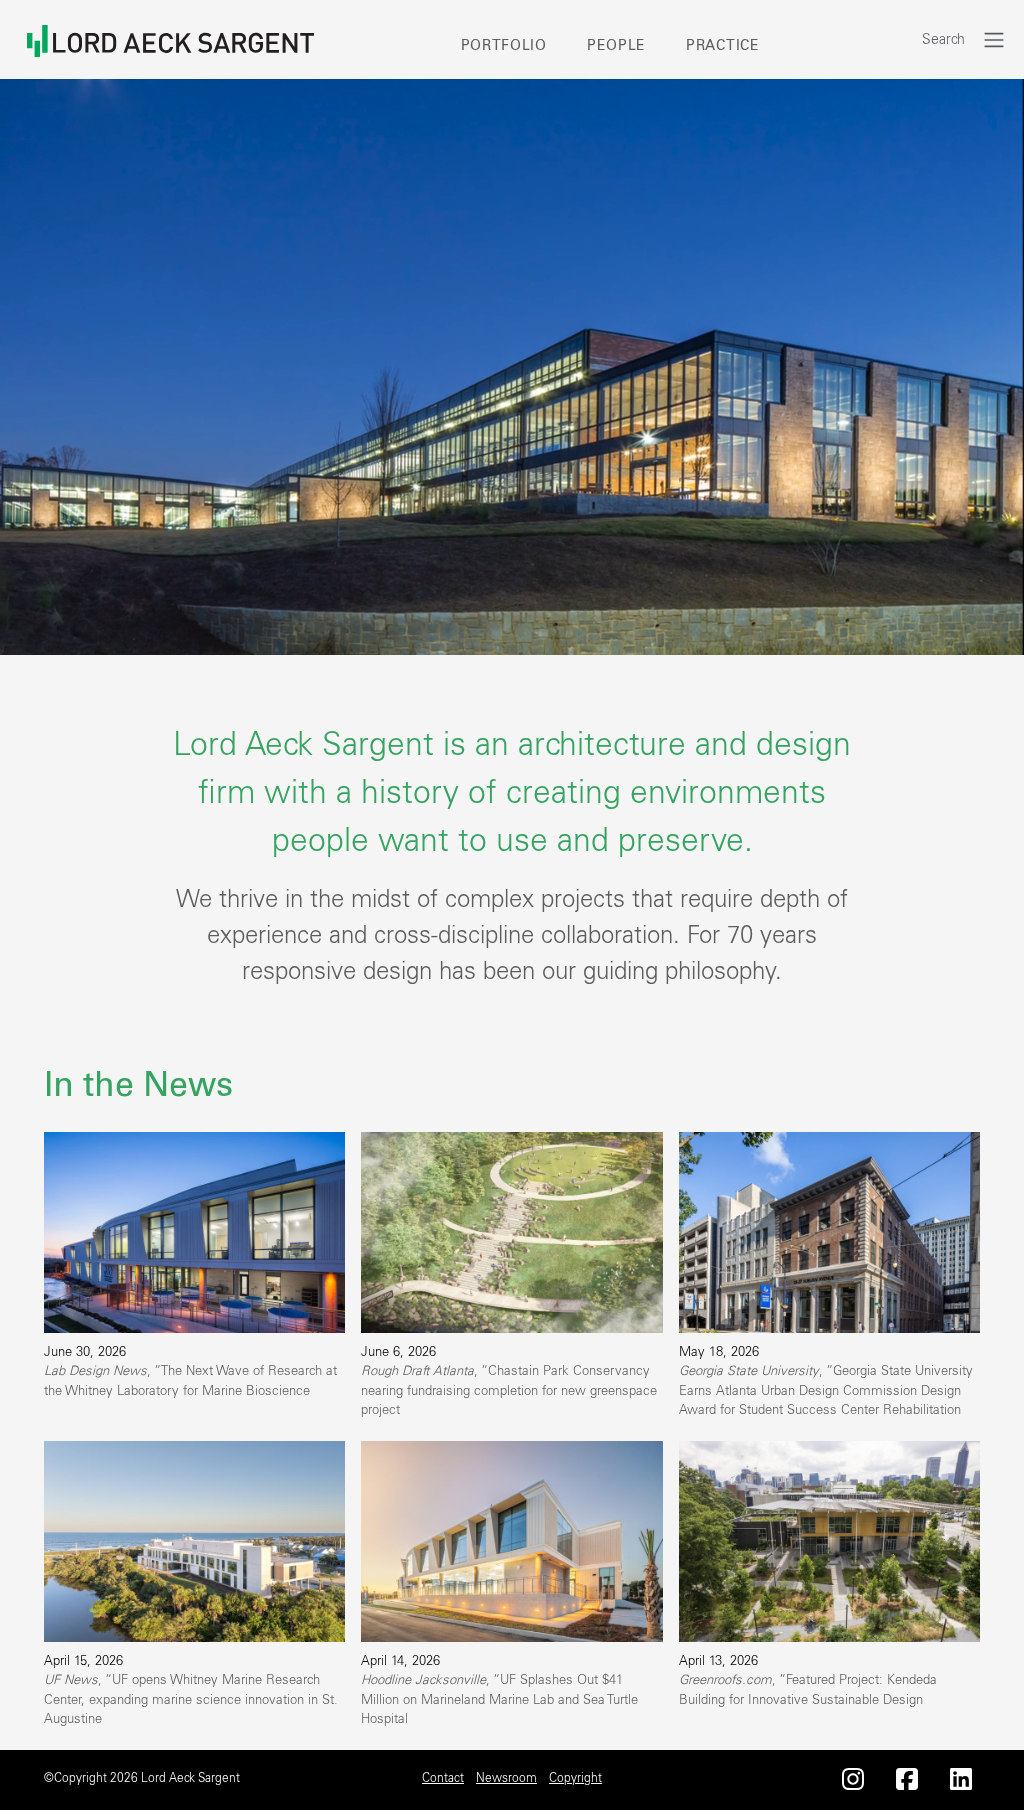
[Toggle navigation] (994, 39)
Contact (443, 1778)
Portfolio (504, 46)
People (616, 46)
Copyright (575, 1778)
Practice (723, 46)
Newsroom (506, 1778)
